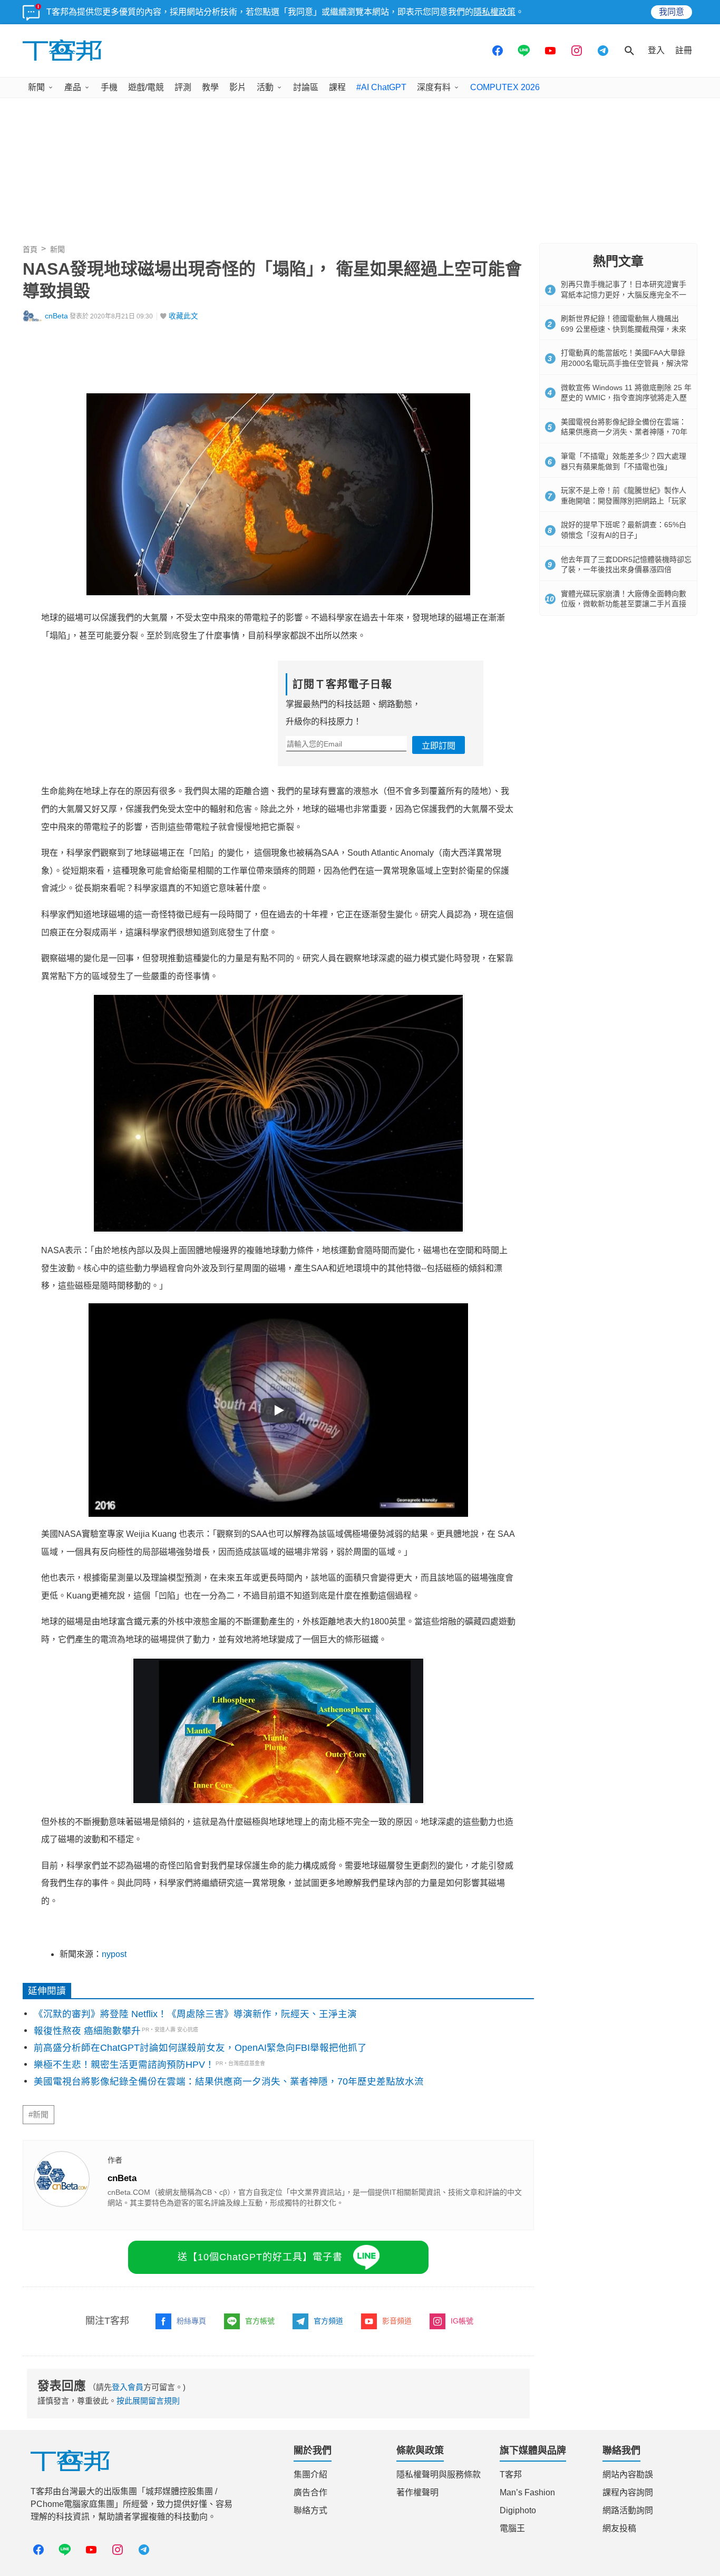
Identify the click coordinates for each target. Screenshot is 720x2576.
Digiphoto (518, 2510)
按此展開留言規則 (148, 2401)
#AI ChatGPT (381, 87)
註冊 (684, 50)
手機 (109, 87)
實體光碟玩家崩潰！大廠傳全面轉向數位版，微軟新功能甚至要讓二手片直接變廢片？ (624, 604)
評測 (183, 87)
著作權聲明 (417, 2492)
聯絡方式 (310, 2510)
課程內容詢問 (628, 2492)
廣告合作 (310, 2492)
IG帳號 (462, 2321)
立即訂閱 (439, 746)
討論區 (306, 87)
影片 (238, 87)
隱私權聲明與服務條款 (439, 2475)
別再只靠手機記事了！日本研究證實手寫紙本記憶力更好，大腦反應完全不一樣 (624, 294)
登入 (656, 50)
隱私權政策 (494, 12)
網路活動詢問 (628, 2510)
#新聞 (38, 2115)
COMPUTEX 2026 (505, 87)
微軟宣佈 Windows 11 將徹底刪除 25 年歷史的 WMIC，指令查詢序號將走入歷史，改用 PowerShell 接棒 (626, 398)
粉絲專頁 (191, 2321)
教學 (210, 87)
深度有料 (434, 87)
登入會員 (128, 2387)
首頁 (30, 249)
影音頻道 (397, 2321)
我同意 (672, 12)
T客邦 (511, 2475)
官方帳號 (260, 2321)
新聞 (36, 87)
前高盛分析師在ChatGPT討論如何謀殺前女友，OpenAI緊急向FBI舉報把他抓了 (200, 2048)
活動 (265, 87)
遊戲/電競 (146, 87)
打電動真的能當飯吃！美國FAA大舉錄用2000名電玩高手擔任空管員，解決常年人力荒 (625, 363)
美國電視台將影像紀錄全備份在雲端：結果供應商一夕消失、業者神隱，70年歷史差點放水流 (229, 2081)
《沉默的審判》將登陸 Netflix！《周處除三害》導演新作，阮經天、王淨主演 (195, 2014)
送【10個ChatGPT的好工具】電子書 (260, 2257)
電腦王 (512, 2528)
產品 (73, 87)
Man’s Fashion (527, 2492)
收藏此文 (183, 316)
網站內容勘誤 (628, 2475)
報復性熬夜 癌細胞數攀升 (87, 2031)
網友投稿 (619, 2528)
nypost (114, 1954)
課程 (337, 87)
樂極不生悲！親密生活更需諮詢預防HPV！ (124, 2065)
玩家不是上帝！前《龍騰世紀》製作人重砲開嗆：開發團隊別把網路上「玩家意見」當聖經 (624, 501)
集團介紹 (310, 2475)
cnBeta (56, 316)
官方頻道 (328, 2321)
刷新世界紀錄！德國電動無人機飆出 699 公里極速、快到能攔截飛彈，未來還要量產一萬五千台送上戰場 (624, 329)
